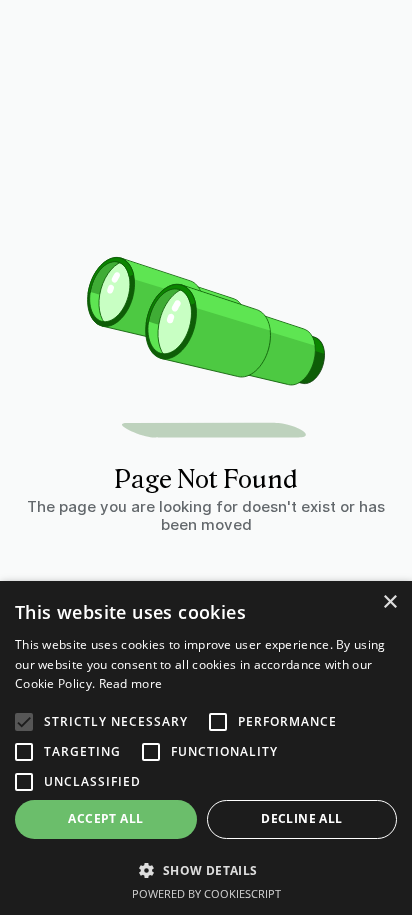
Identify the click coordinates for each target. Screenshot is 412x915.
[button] (206, 869)
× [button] (389, 602)
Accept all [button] (105, 818)
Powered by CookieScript (206, 893)
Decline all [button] (301, 818)
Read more (131, 683)
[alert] (206, 748)
